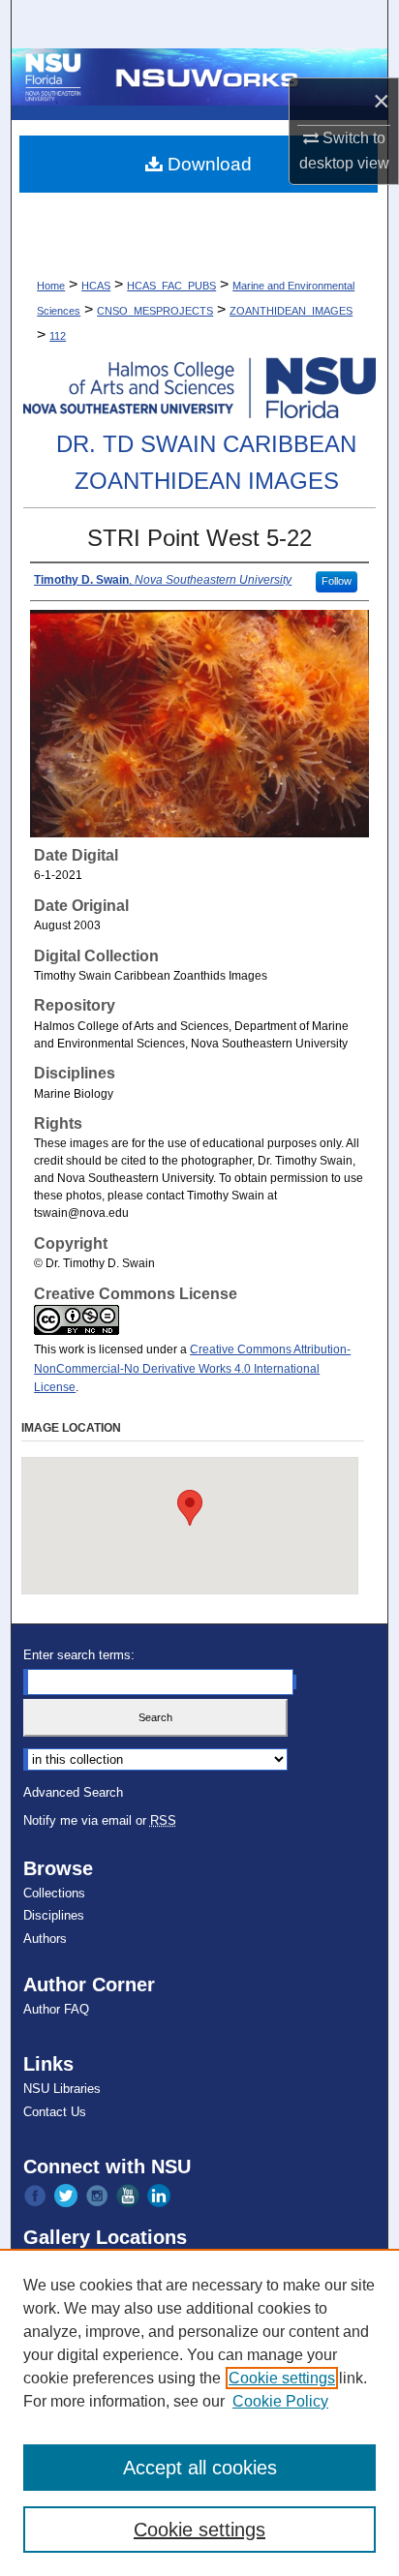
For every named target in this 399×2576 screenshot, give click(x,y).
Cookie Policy (280, 2401)
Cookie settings (282, 2378)
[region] (199, 2412)
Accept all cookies (200, 2468)
